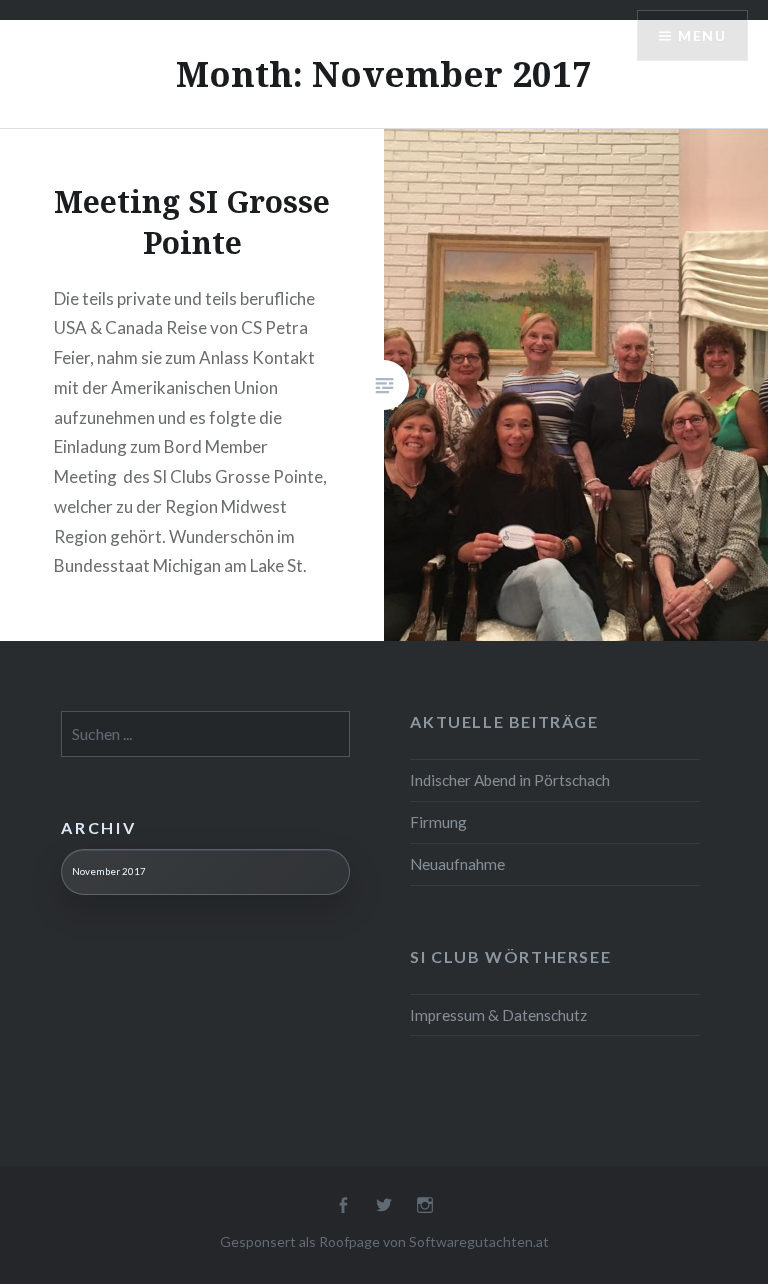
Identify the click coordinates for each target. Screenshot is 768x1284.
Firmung (438, 822)
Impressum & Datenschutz (498, 1015)
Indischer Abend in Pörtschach (510, 780)
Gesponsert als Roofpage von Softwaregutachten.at (384, 1241)
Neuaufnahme (457, 864)
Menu (702, 35)
